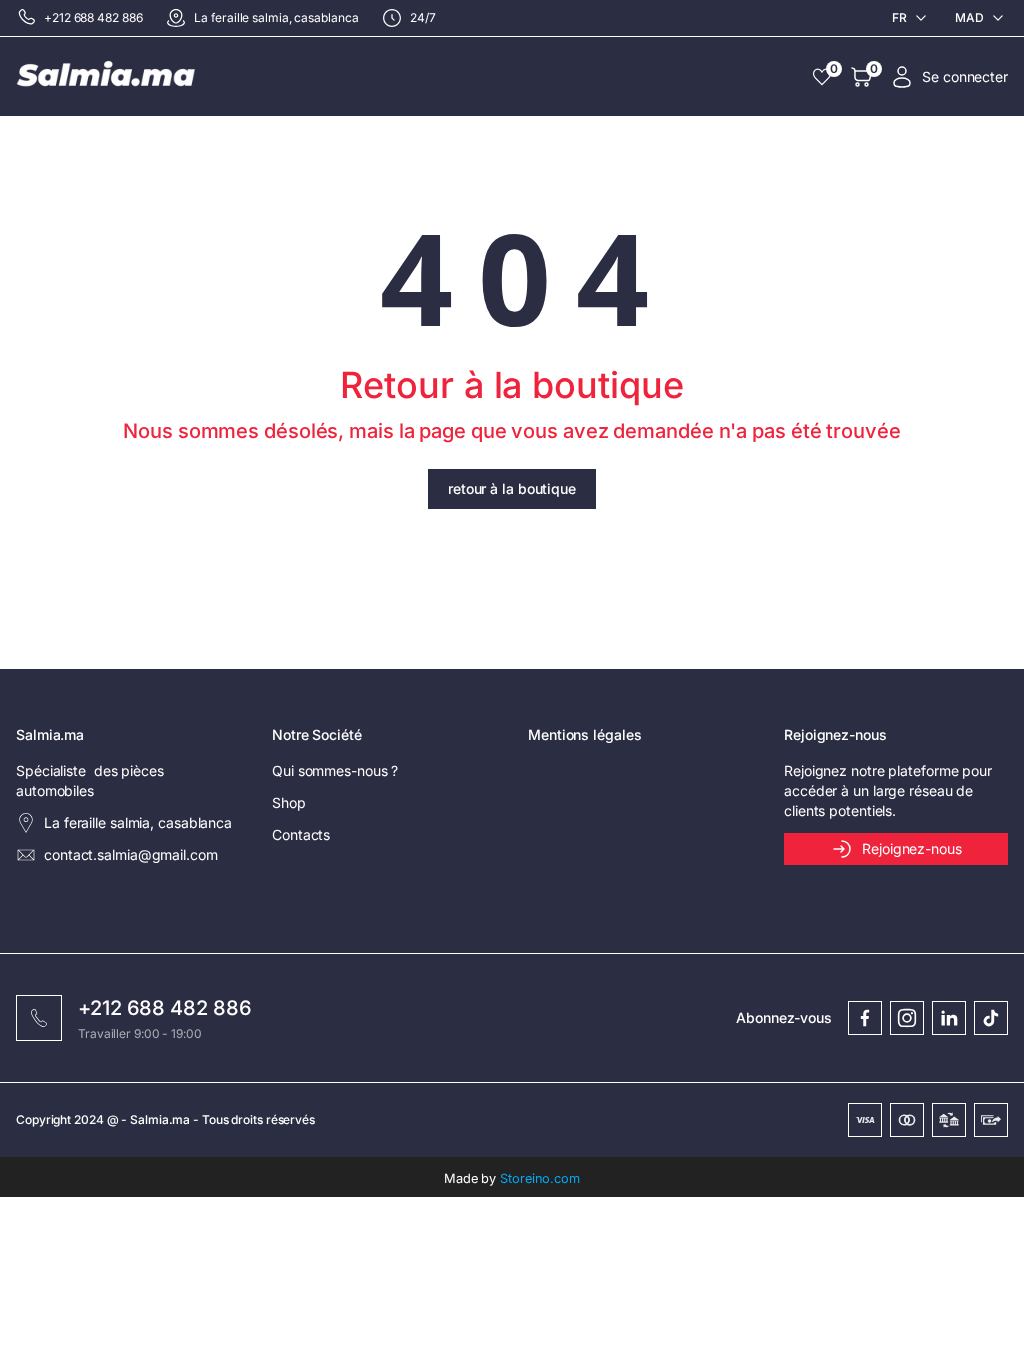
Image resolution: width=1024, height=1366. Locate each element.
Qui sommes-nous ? (335, 770)
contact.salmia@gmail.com (131, 854)
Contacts (301, 834)
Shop (289, 802)
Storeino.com (540, 1178)
